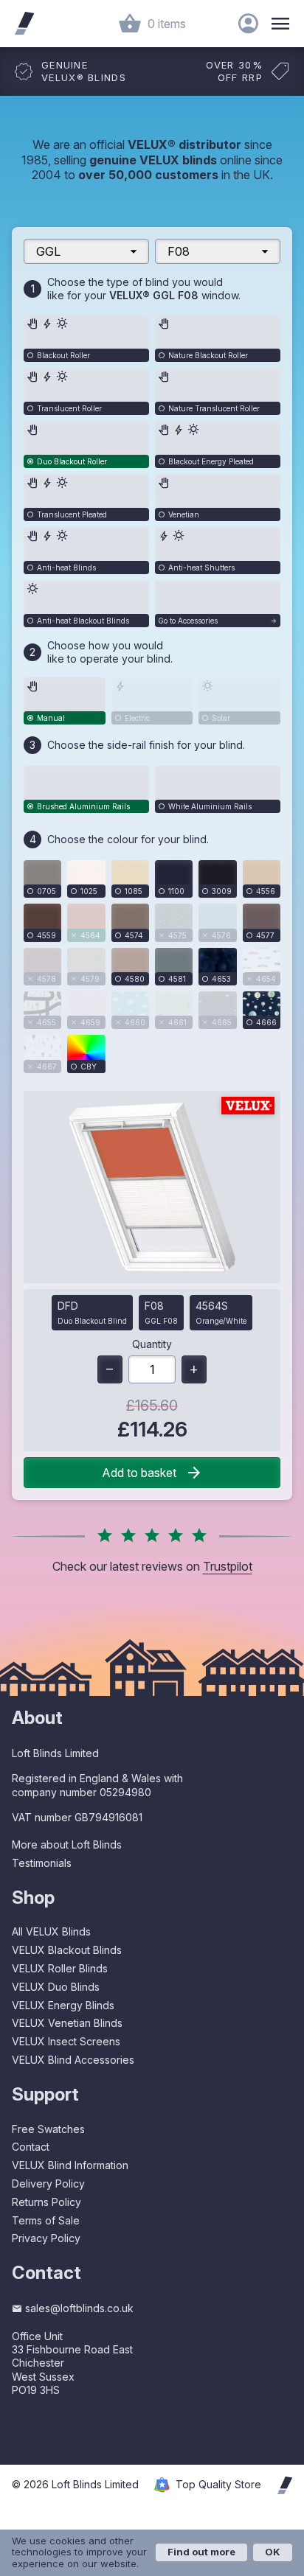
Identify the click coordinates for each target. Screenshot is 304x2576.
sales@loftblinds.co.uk (79, 2308)
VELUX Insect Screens (66, 2041)
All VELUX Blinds (51, 1931)
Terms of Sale (46, 2220)
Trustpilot (228, 1566)
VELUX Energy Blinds (63, 2005)
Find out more (201, 2552)
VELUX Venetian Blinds (67, 2023)
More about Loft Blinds (67, 1844)
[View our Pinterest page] (71, 2423)
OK (273, 2552)
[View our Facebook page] (21, 2423)
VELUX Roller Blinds (60, 1968)
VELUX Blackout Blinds (67, 1950)
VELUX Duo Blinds (56, 1987)
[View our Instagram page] (46, 2423)
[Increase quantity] (194, 1369)
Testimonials (42, 1863)
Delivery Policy (48, 2184)
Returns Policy (46, 2202)
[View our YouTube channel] (99, 2423)
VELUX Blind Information (70, 2165)
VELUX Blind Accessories (73, 2060)
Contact (31, 2147)
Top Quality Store (218, 2485)
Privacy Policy (46, 2238)
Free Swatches (48, 2129)
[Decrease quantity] (110, 1369)
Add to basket (139, 1473)
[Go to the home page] (24, 24)
